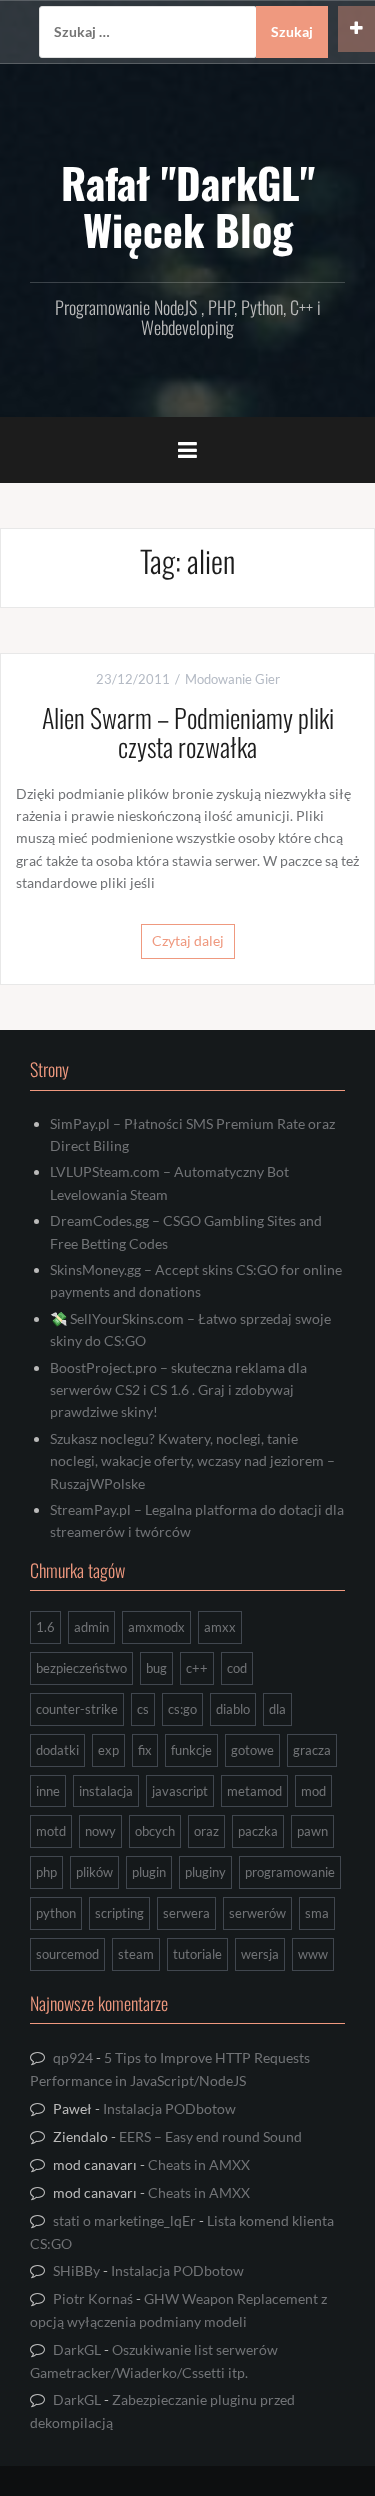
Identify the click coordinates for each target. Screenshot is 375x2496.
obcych (155, 1831)
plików (94, 1872)
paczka (258, 1831)
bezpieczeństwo (81, 1668)
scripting (119, 1913)
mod (313, 1791)
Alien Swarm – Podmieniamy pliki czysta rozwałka (188, 732)
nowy (100, 1831)
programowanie (290, 1872)
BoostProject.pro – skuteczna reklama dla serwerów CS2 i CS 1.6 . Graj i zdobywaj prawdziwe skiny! (178, 1390)
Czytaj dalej (188, 940)
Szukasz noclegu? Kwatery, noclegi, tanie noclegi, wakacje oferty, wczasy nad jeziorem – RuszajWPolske (192, 1461)
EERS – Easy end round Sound (210, 2136)
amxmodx (156, 1627)
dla (277, 1709)
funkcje (191, 1750)
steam (136, 1954)
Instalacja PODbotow (169, 2108)
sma (317, 1913)
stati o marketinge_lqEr (124, 2220)
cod (237, 1668)
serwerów (257, 1913)
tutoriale (197, 1954)
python (56, 1913)
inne (48, 1791)
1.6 (45, 1627)
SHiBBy (76, 2270)
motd (51, 1831)
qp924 (73, 2057)
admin (91, 1627)
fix (145, 1750)
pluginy (205, 1872)
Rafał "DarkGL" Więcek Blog (188, 205)
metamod (254, 1791)
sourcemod (67, 1954)
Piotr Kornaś (93, 2298)
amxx (220, 1627)
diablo (233, 1709)
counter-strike (77, 1709)
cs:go (182, 1709)
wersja (260, 1954)
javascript (180, 1791)
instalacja (106, 1791)
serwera (186, 1913)
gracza (312, 1750)
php (46, 1872)
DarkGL (77, 2349)
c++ (197, 1668)
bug (156, 1668)
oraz (206, 1831)
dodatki (57, 1750)
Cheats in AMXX (199, 2164)
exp (108, 1750)
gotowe (252, 1750)
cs (143, 1709)
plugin (149, 1872)
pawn (312, 1831)
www (313, 1954)
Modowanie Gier (232, 679)
